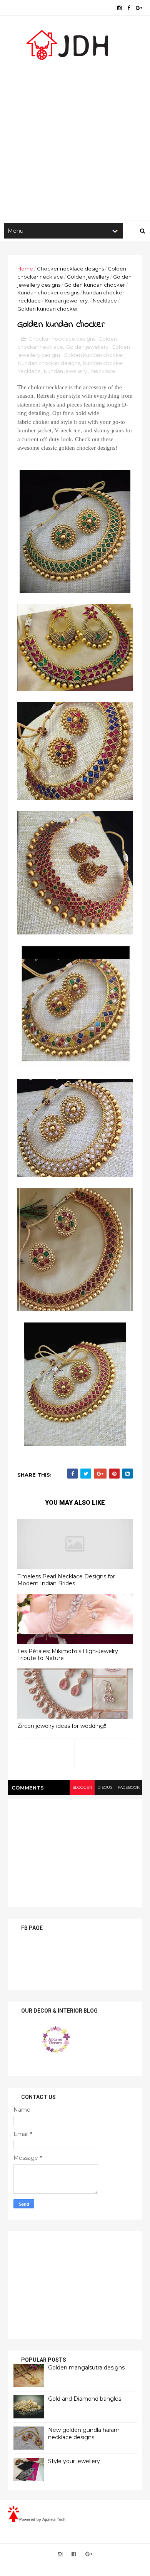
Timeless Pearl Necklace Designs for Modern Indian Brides (66, 1580)
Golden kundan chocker (95, 285)
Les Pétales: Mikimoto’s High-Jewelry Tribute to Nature (68, 1655)
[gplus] (139, 8)
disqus (105, 1787)
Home (25, 269)
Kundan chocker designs (48, 292)
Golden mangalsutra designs (86, 2368)
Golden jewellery (88, 277)
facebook (129, 1787)
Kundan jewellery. (67, 301)
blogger (82, 1787)
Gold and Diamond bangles (85, 2399)
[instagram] (119, 8)
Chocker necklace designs (70, 269)
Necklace (105, 301)
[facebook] (129, 8)
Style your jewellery (74, 2461)
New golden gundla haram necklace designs (84, 2434)
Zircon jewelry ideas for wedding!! (62, 1726)
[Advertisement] (75, 137)
